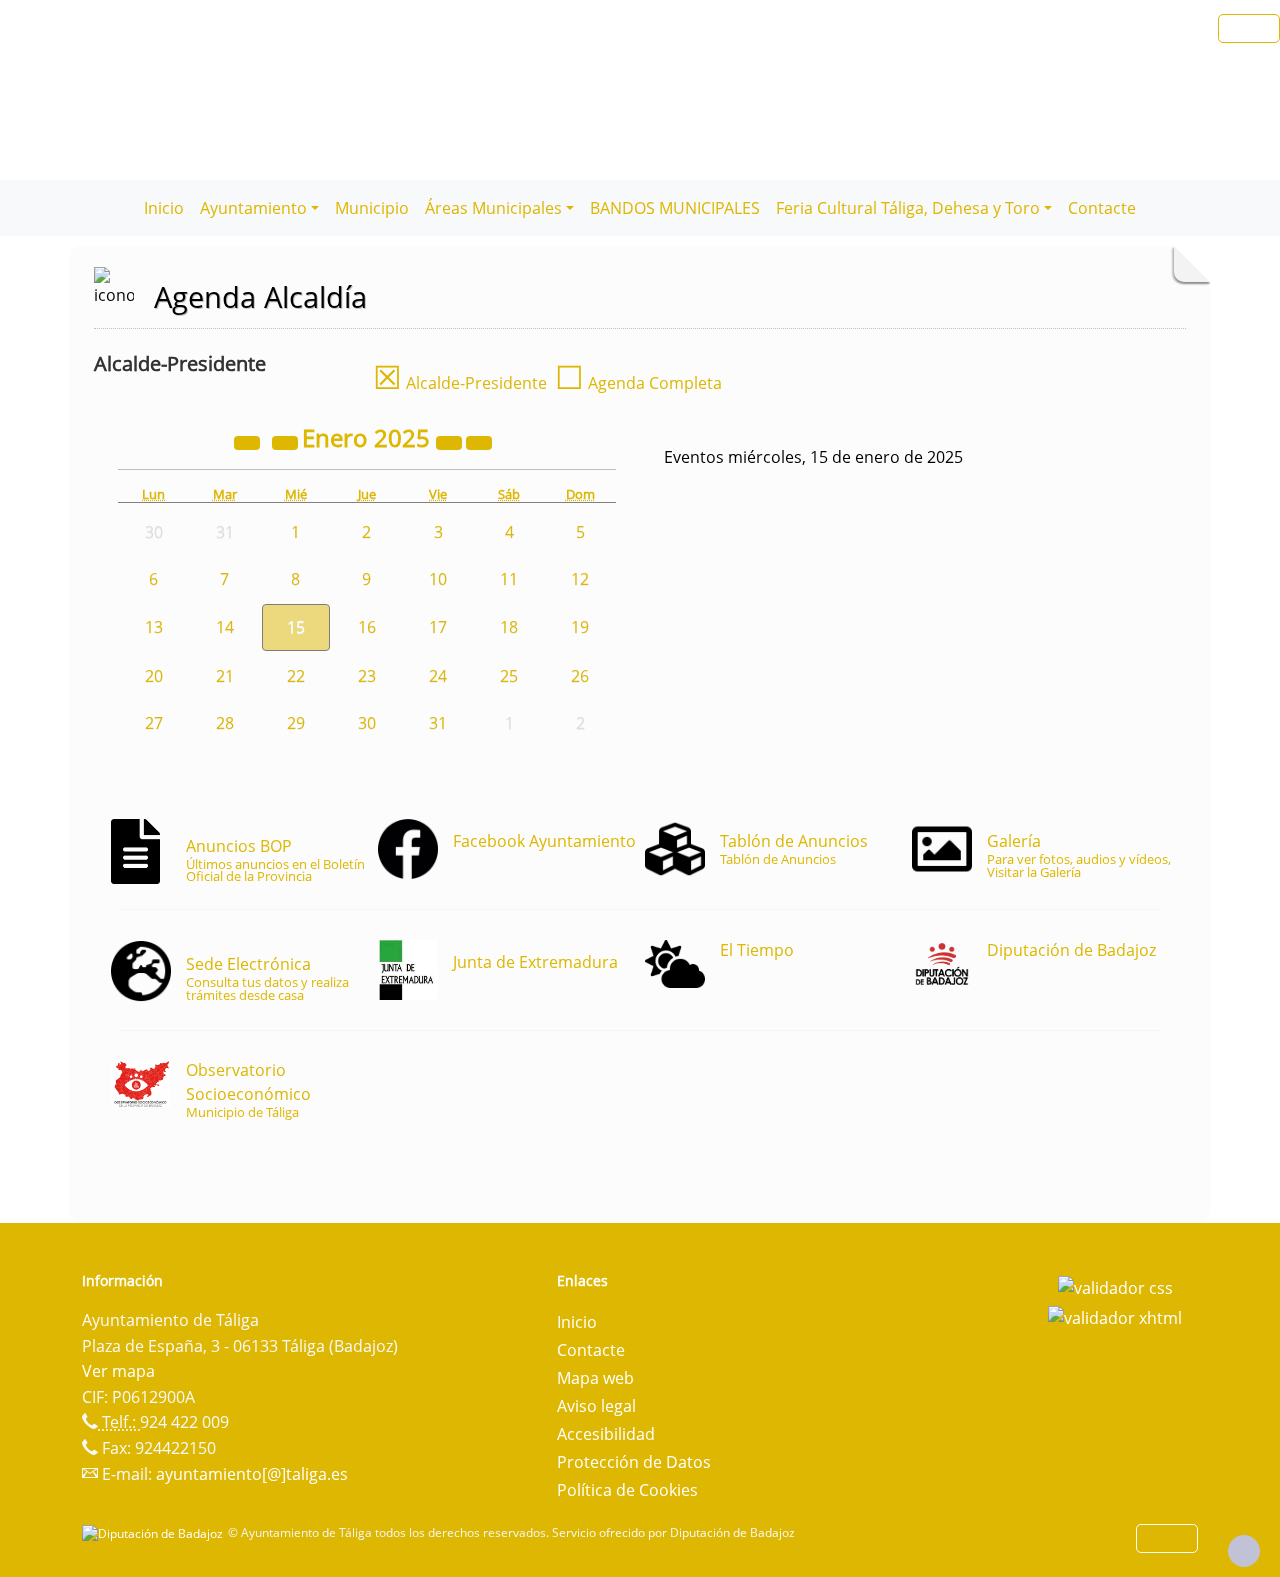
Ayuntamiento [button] (253, 208)
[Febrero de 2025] (479, 441)
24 (438, 676)
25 (509, 676)
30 (367, 723)
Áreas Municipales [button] (493, 208)
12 (580, 579)
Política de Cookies (627, 1490)
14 (225, 627)
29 (296, 723)
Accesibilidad (606, 1434)
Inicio (164, 208)
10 (438, 579)
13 (154, 627)
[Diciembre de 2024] (287, 441)
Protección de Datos (634, 1462)
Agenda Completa (638, 383)
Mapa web (595, 1378)
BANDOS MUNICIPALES (675, 208)
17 (438, 627)
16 (367, 627)
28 (225, 723)
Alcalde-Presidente (460, 383)
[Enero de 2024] (249, 441)
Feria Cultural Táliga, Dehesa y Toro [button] (908, 208)
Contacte (1102, 208)
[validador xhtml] (1115, 1316)
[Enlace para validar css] (1115, 1287)
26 (580, 676)
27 (154, 723)
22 (296, 676)
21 (225, 676)
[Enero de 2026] (451, 441)
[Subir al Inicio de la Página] (1244, 1551)
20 (154, 676)
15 (296, 627)
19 (580, 627)
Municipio (372, 208)
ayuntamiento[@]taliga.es (252, 1474)
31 (438, 723)
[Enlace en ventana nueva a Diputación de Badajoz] (155, 1532)
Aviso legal (596, 1406)
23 (367, 676)
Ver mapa (118, 1371)
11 (509, 579)
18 (509, 627)
